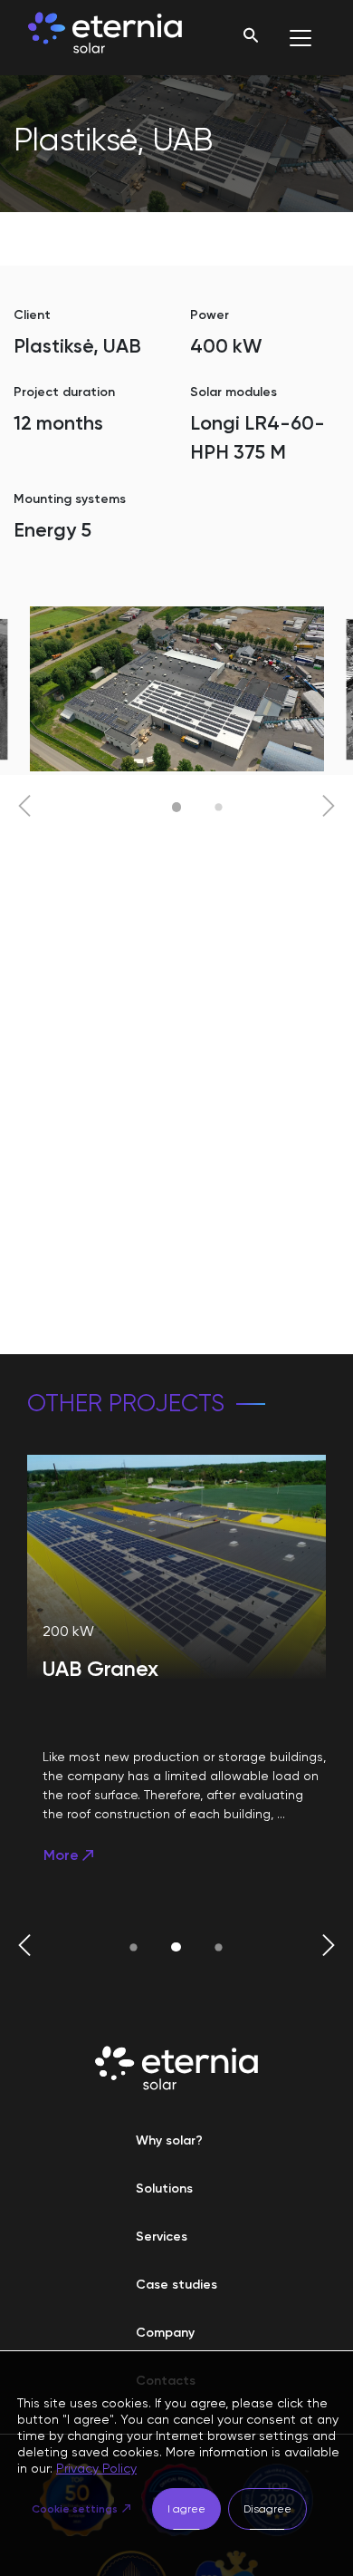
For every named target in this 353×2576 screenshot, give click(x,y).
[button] (24, 808)
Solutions (164, 2189)
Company (165, 2333)
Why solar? (169, 2140)
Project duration (64, 392)
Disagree (267, 2509)
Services (162, 2237)
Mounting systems (70, 499)
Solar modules (234, 392)
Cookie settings (75, 2509)
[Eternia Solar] (105, 38)
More (61, 1855)
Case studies (176, 2285)
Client (32, 315)
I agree (186, 2509)
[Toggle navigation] (301, 38)
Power (210, 315)
